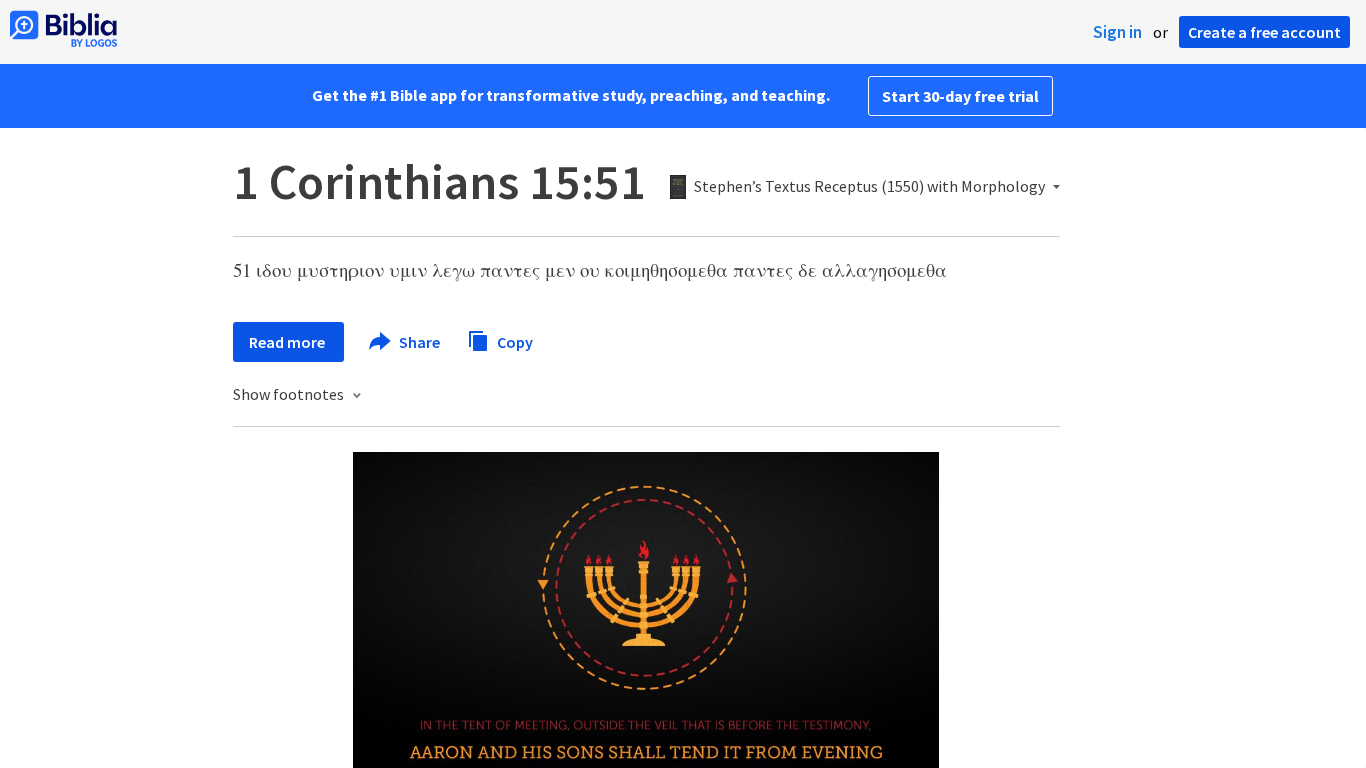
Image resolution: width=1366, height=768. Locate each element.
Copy (513, 341)
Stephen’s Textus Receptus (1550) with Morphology (869, 187)
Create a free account (1264, 32)
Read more (288, 342)
